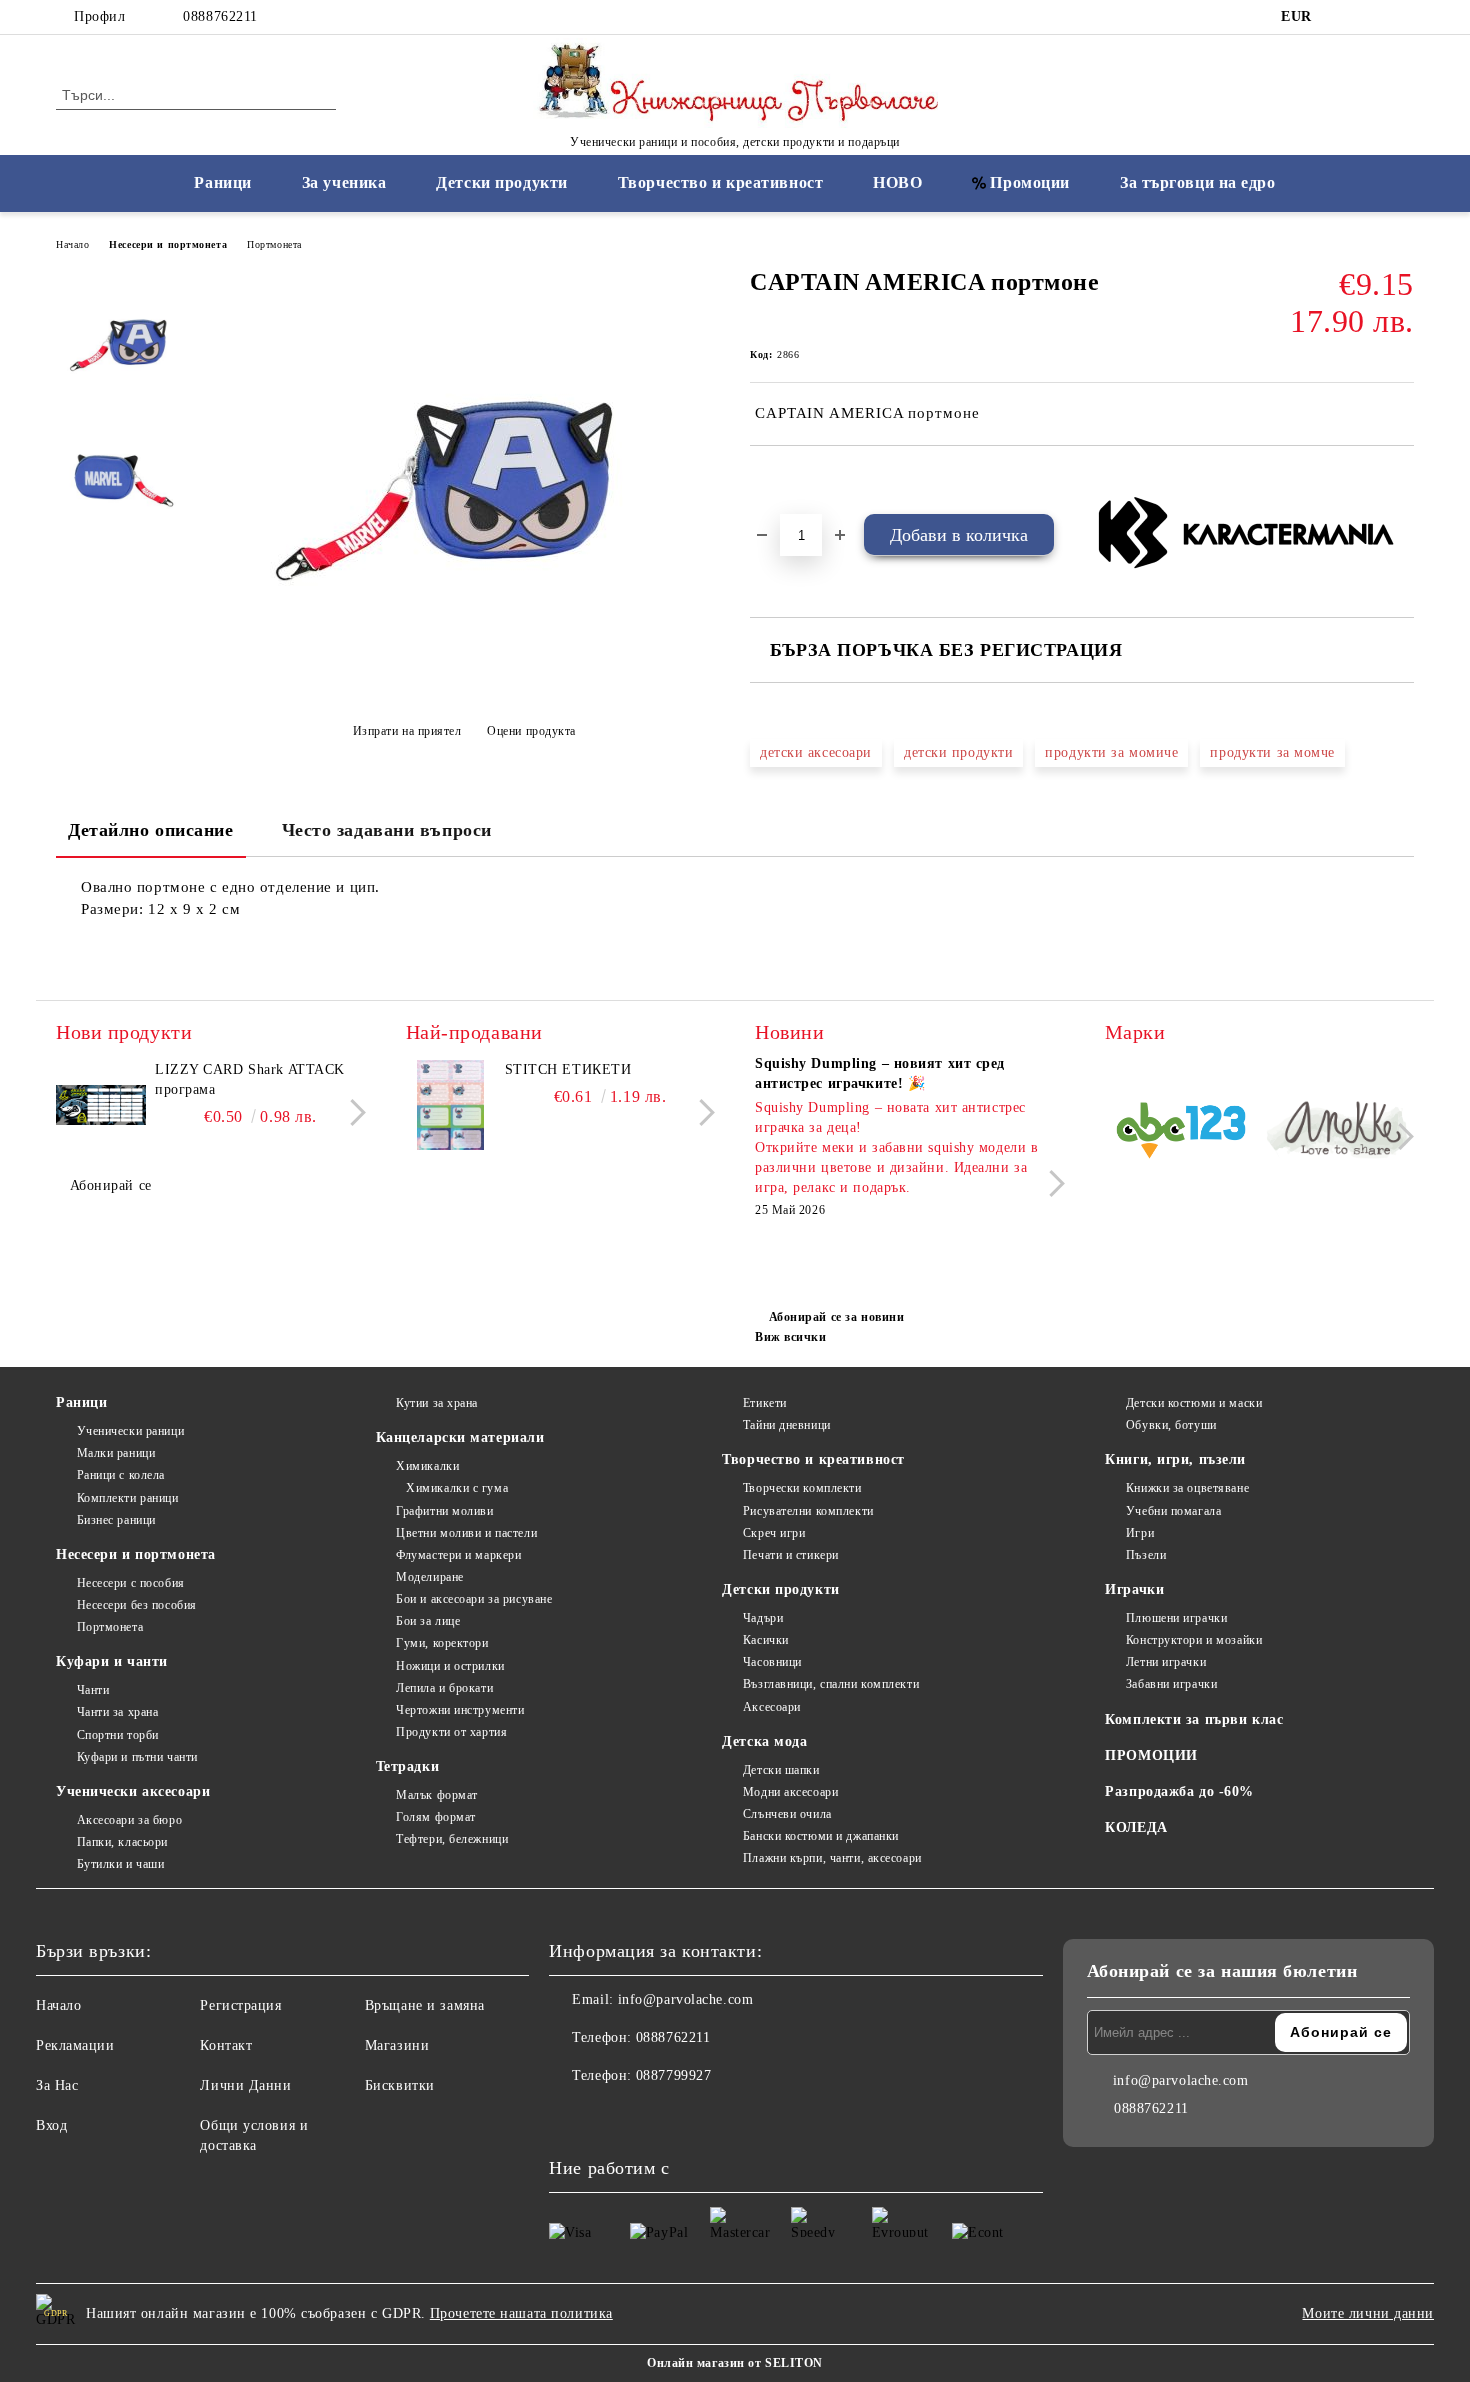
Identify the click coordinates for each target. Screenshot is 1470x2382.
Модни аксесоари (790, 1792)
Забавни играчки (1171, 1684)
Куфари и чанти (112, 1661)
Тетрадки (407, 1766)
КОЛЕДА (1136, 1827)
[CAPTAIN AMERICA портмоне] (464, 681)
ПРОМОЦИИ (1151, 1755)
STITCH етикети (568, 1069)
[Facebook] (1343, 17)
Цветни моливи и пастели (466, 1533)
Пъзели (1146, 1555)
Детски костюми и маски (1194, 1403)
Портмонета (274, 244)
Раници (222, 182)
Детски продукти (501, 182)
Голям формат (436, 1817)
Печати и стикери (791, 1555)
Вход (51, 2125)
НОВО (897, 182)
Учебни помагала (1173, 1511)
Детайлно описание (151, 830)
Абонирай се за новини (836, 1317)
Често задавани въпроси (387, 830)
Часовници (772, 1662)
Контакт (226, 2045)
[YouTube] (1403, 17)
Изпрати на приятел (407, 731)
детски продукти (958, 752)
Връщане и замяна (425, 2005)
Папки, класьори (122, 1842)
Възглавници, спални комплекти (831, 1684)
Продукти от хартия (451, 1732)
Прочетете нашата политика (521, 2313)
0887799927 (674, 2075)
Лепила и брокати (444, 1688)
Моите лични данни (1368, 2313)
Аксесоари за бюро (129, 1820)
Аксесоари (772, 1707)
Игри (1140, 1533)
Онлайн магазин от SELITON (735, 2363)
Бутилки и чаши (120, 1864)
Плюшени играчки (1176, 1618)
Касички (765, 1640)
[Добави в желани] (788, 480)
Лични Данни (245, 2085)
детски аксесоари (816, 752)
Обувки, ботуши (1171, 1425)
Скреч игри (774, 1533)
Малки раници (116, 1453)
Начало (72, 244)
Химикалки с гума (457, 1488)
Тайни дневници (786, 1425)
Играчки (1134, 1589)
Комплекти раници (128, 1498)
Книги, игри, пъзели (1175, 1459)
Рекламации (75, 2045)
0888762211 (220, 16)
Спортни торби (118, 1735)
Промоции (1029, 182)
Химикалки (427, 1466)
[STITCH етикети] (451, 1105)
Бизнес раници (116, 1520)
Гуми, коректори (442, 1643)
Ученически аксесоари (133, 1791)
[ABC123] (1181, 1133)
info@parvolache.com (686, 1999)
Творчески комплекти (802, 1488)
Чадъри (763, 1618)
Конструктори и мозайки (1194, 1640)
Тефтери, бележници (452, 1839)
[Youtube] (653, 2116)
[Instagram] (1373, 17)
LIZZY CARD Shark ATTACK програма (250, 1079)
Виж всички (791, 1337)
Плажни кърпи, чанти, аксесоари (832, 1858)
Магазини (397, 2045)
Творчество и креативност (720, 182)
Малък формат (437, 1795)
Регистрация (240, 2005)
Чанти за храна (117, 1712)
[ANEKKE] (1338, 1133)
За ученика (344, 182)
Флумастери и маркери (458, 1555)
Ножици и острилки (450, 1666)
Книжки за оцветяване (1187, 1488)
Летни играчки (1166, 1662)
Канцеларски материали (460, 1437)
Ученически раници (130, 1431)
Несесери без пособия (137, 1605)
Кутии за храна (437, 1403)
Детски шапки (781, 1770)
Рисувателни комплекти (808, 1511)
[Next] (352, 1112)
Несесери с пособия (131, 1583)
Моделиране (430, 1577)
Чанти (93, 1690)
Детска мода (764, 1741)
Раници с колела (121, 1475)
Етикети (764, 1403)
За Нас (57, 2085)
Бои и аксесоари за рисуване (474, 1599)
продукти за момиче (1111, 752)
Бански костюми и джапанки (821, 1836)
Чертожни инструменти (460, 1710)
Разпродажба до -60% (1179, 1791)
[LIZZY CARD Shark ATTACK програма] (101, 1105)
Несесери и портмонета (168, 244)
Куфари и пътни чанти (137, 1757)
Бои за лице (428, 1621)
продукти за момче (1272, 752)
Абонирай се (111, 1185)
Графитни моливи (444, 1511)
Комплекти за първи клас (1194, 1719)
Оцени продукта (531, 731)
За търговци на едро (1198, 182)
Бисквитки (400, 2085)
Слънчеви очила (787, 1814)
